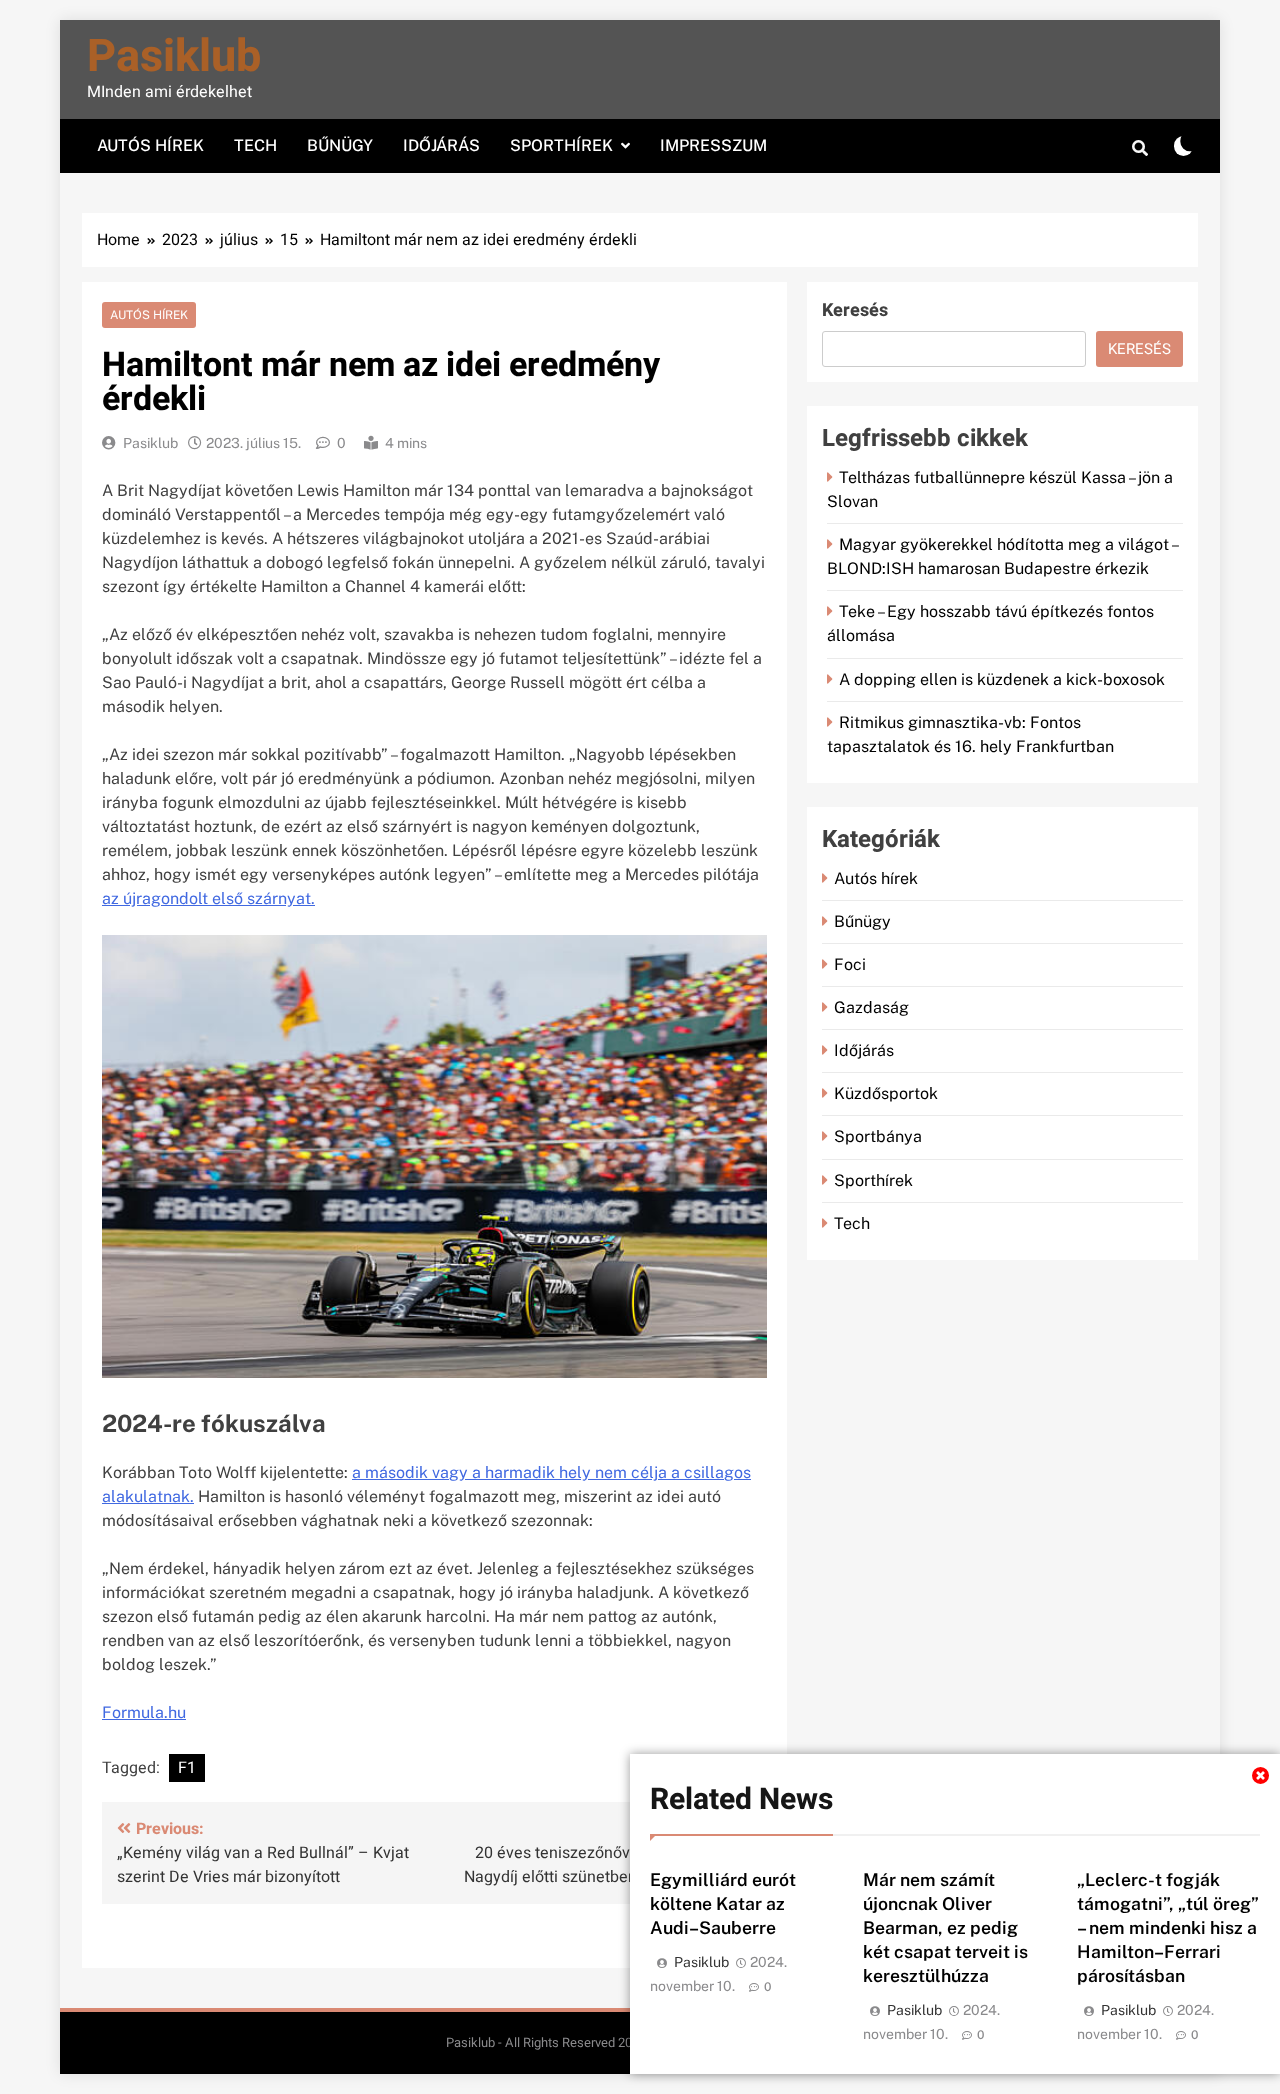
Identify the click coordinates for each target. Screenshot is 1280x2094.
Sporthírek (561, 145)
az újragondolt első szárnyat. (208, 898)
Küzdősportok (886, 1093)
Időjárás (441, 145)
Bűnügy (340, 145)
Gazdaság (871, 1007)
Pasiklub (174, 57)
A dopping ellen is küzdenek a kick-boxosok (1002, 679)
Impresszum (713, 145)
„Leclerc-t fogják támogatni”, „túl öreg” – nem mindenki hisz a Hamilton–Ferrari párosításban (1168, 1927)
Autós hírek (150, 145)
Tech (255, 145)
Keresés (855, 310)
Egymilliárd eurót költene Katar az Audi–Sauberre (723, 1903)
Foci (850, 964)
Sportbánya (878, 1136)
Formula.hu (144, 1712)
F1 (187, 1768)
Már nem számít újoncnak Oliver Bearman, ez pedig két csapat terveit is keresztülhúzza (945, 1927)
